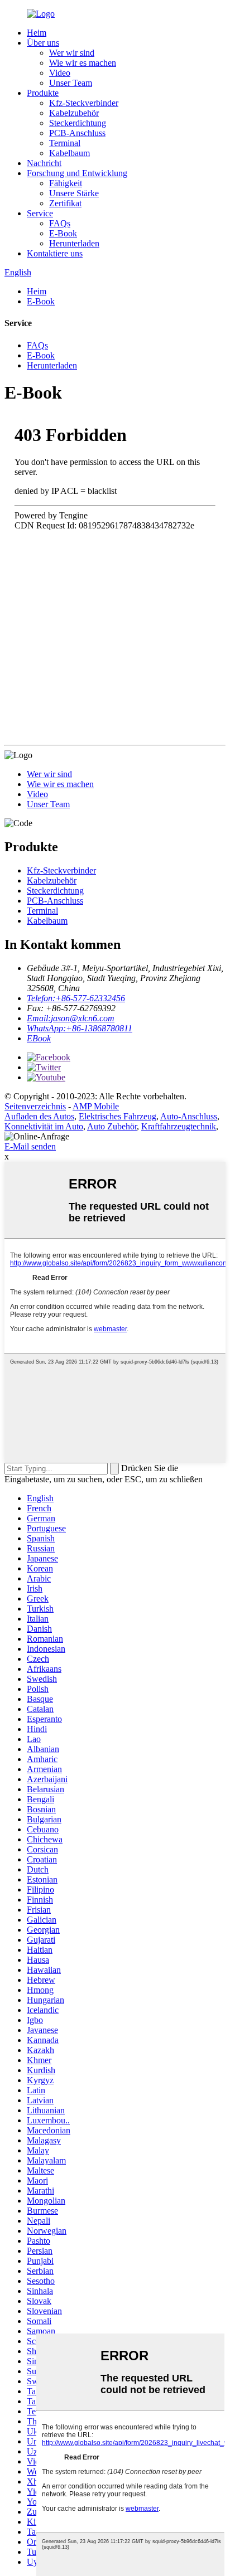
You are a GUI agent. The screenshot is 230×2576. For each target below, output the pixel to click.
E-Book (63, 233)
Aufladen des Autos (39, 1116)
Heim (37, 33)
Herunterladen (74, 243)
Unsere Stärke (74, 193)
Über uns (43, 43)
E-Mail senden (30, 1146)
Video (60, 73)
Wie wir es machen (83, 63)
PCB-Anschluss (77, 133)
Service (40, 213)
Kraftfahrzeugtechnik (179, 1126)
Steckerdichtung (78, 123)
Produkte (43, 93)
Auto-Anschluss (189, 1116)
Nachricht (44, 163)
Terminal (65, 143)
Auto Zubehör (112, 1126)
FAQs (60, 223)
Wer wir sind (72, 53)
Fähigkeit (66, 183)
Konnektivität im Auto (44, 1126)
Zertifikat (65, 203)
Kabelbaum (70, 153)
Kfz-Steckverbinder (84, 103)
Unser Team (71, 83)
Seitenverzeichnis (35, 1106)
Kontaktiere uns (55, 253)
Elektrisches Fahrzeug (118, 1116)
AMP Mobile (96, 1106)
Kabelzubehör (74, 113)
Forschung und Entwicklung (77, 173)
